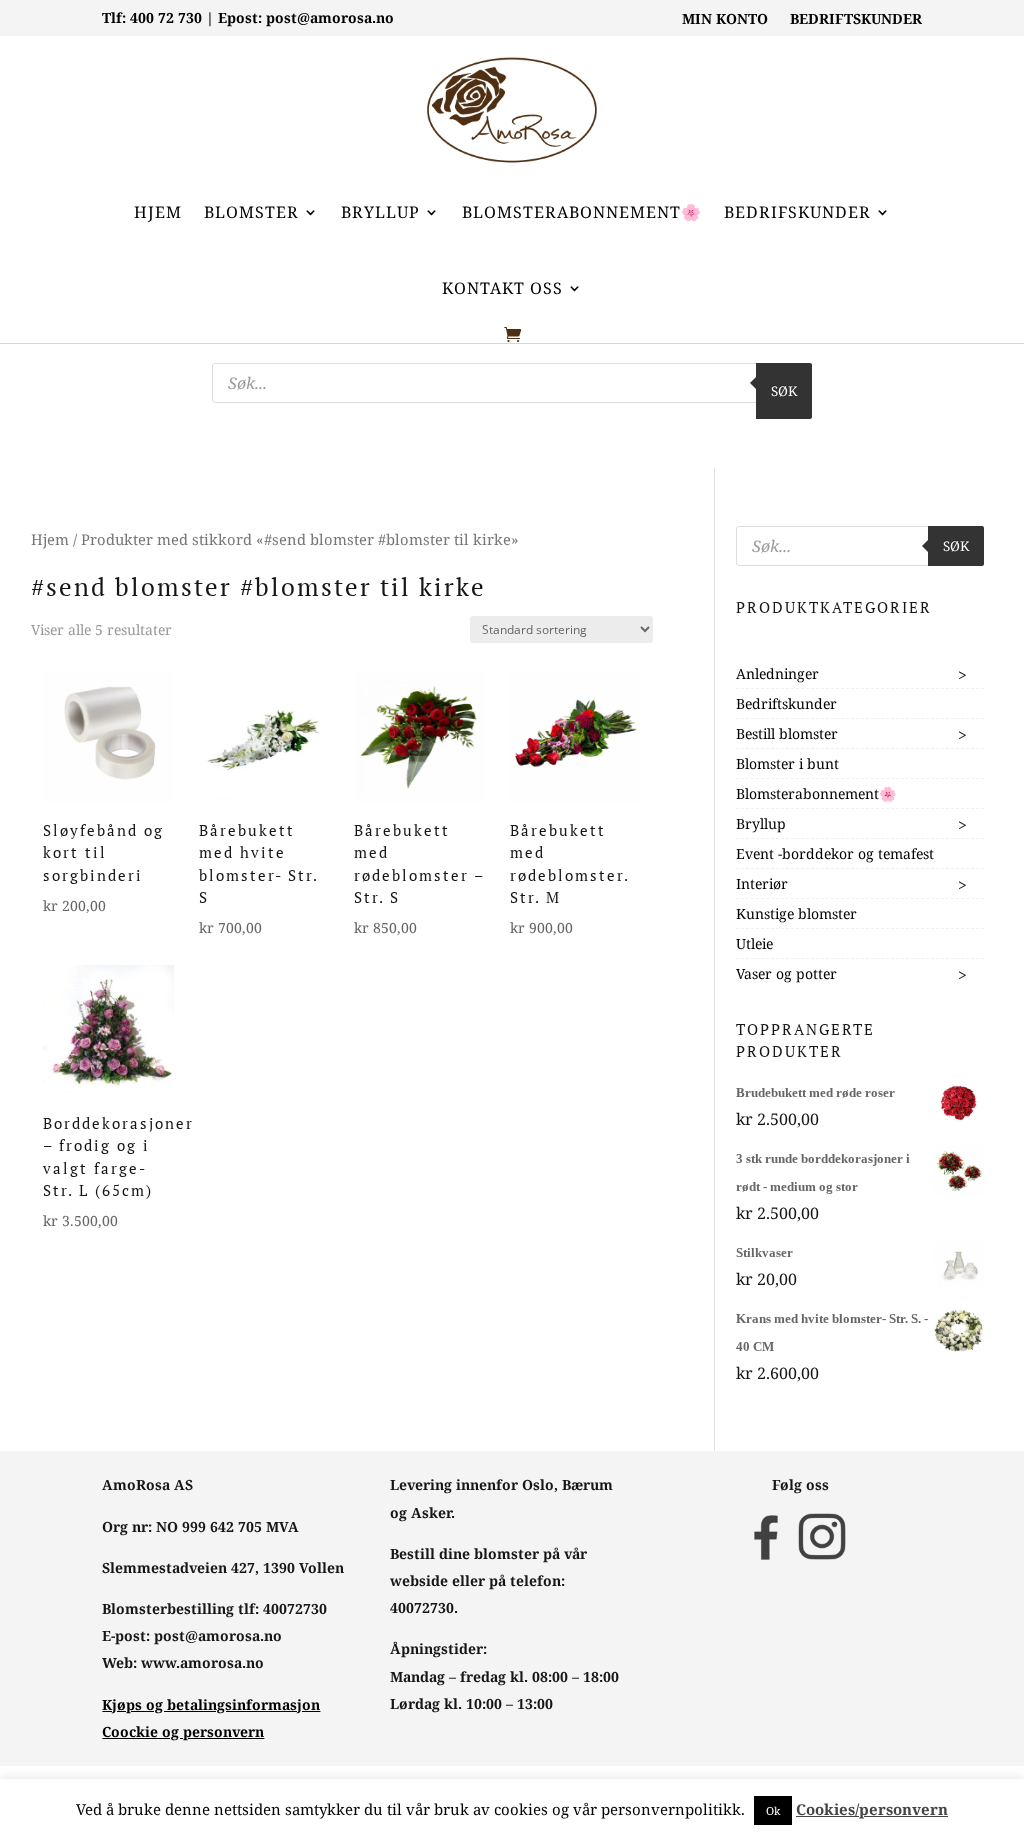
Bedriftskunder (786, 703)
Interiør (762, 883)
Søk (784, 391)
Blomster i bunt (787, 763)
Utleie (754, 943)
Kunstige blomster (796, 913)
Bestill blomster (787, 733)
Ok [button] (773, 1810)
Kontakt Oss (502, 288)
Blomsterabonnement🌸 (582, 212)
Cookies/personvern (872, 1809)
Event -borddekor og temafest (835, 853)
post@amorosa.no (330, 17)
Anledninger (777, 673)
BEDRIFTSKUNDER (856, 20)
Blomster (251, 212)
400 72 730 (166, 17)
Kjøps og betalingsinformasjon (211, 1704)
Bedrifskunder (797, 212)
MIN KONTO (725, 20)
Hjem (158, 212)
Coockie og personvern (183, 1731)
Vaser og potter (786, 973)
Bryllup (380, 212)
